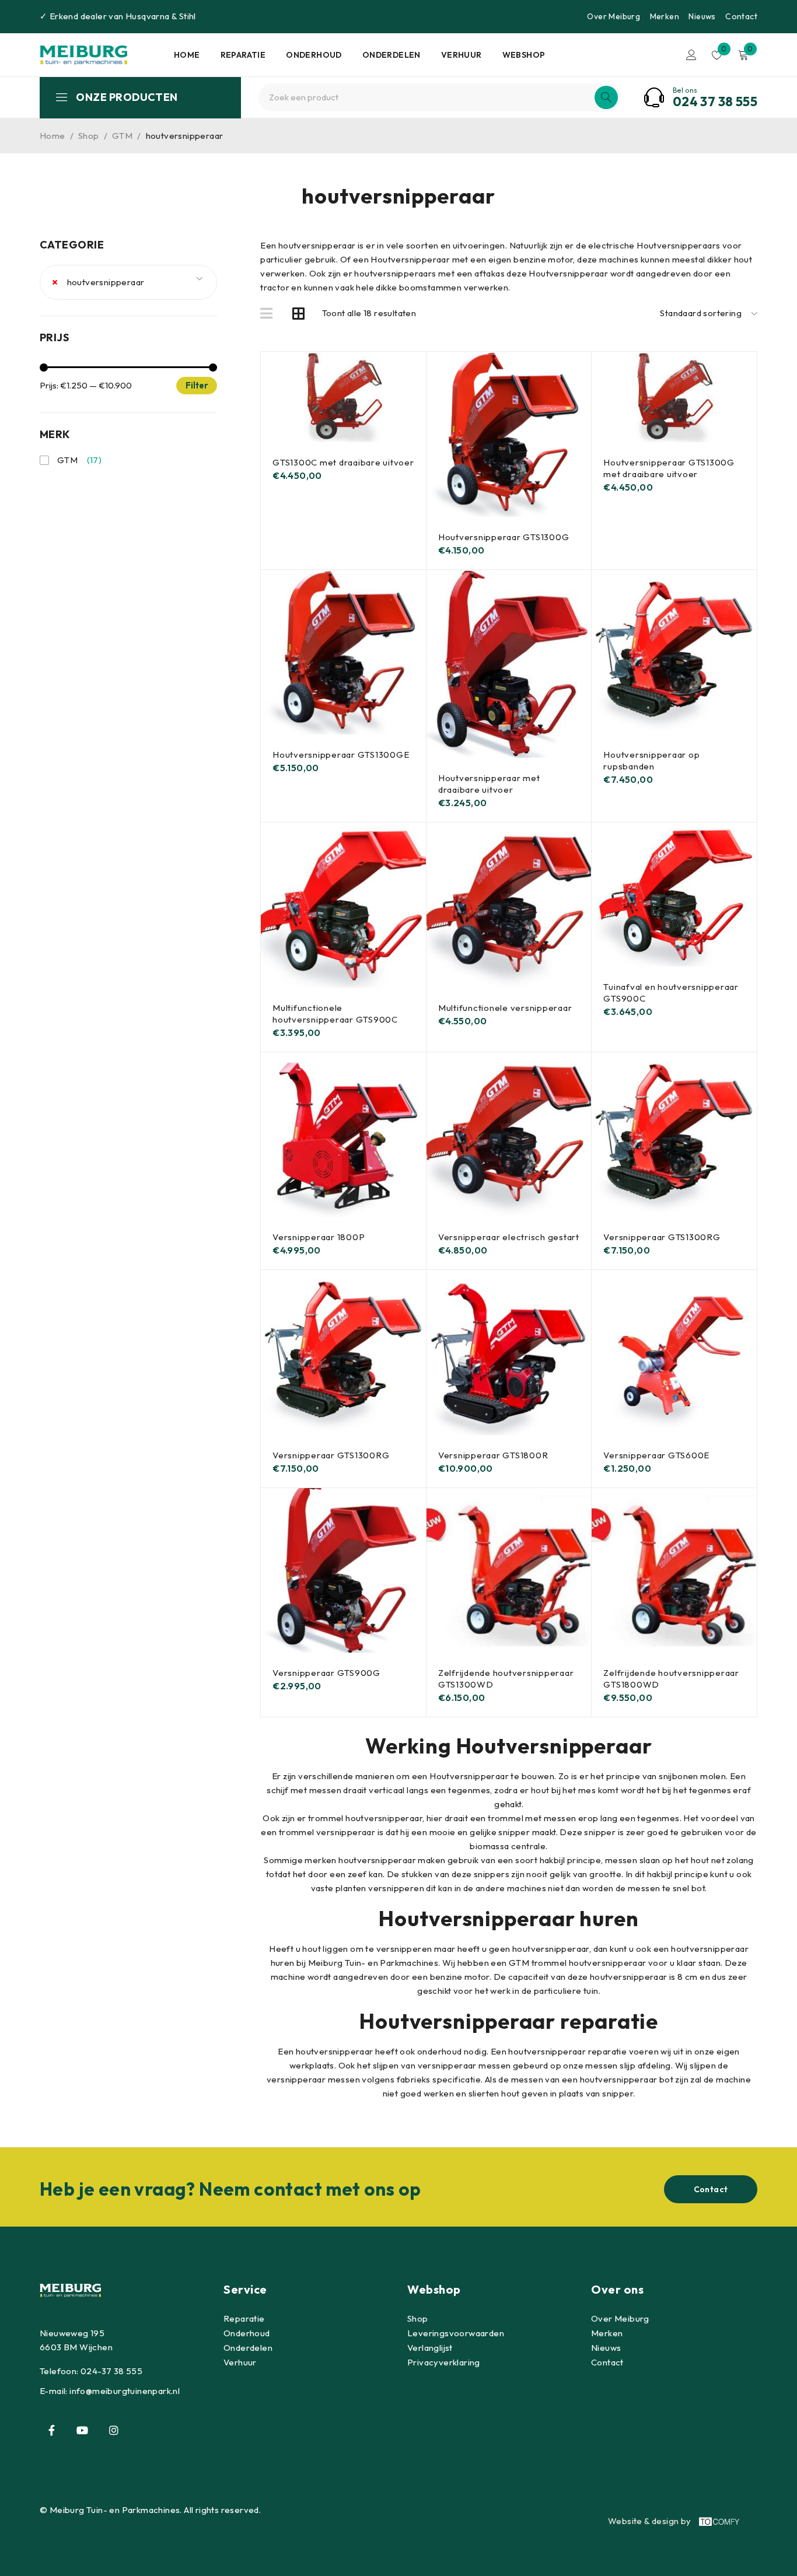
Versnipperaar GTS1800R (493, 1455)
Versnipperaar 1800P (319, 1237)
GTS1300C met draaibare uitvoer (343, 462)
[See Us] (114, 2430)
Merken (665, 16)
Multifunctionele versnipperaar (505, 1008)
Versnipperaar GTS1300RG (662, 1237)
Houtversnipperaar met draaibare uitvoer (489, 784)
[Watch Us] (82, 2430)
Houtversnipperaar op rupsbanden (651, 760)
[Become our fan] (51, 2430)
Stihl (188, 16)
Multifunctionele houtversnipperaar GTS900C (335, 1014)
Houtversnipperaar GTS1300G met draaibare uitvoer (669, 468)
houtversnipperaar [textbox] (98, 282)
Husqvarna (148, 16)
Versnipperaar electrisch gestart (509, 1237)
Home (53, 136)
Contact (741, 16)
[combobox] (128, 282)
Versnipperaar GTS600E (656, 1455)
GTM (122, 136)
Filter (197, 385)
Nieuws (702, 16)
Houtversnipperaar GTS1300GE (341, 755)
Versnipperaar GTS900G (326, 1673)
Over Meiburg (614, 16)
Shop (89, 136)
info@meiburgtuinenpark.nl (125, 2391)
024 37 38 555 (715, 101)
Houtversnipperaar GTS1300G (504, 537)
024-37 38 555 (111, 2371)
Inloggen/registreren (691, 55)
